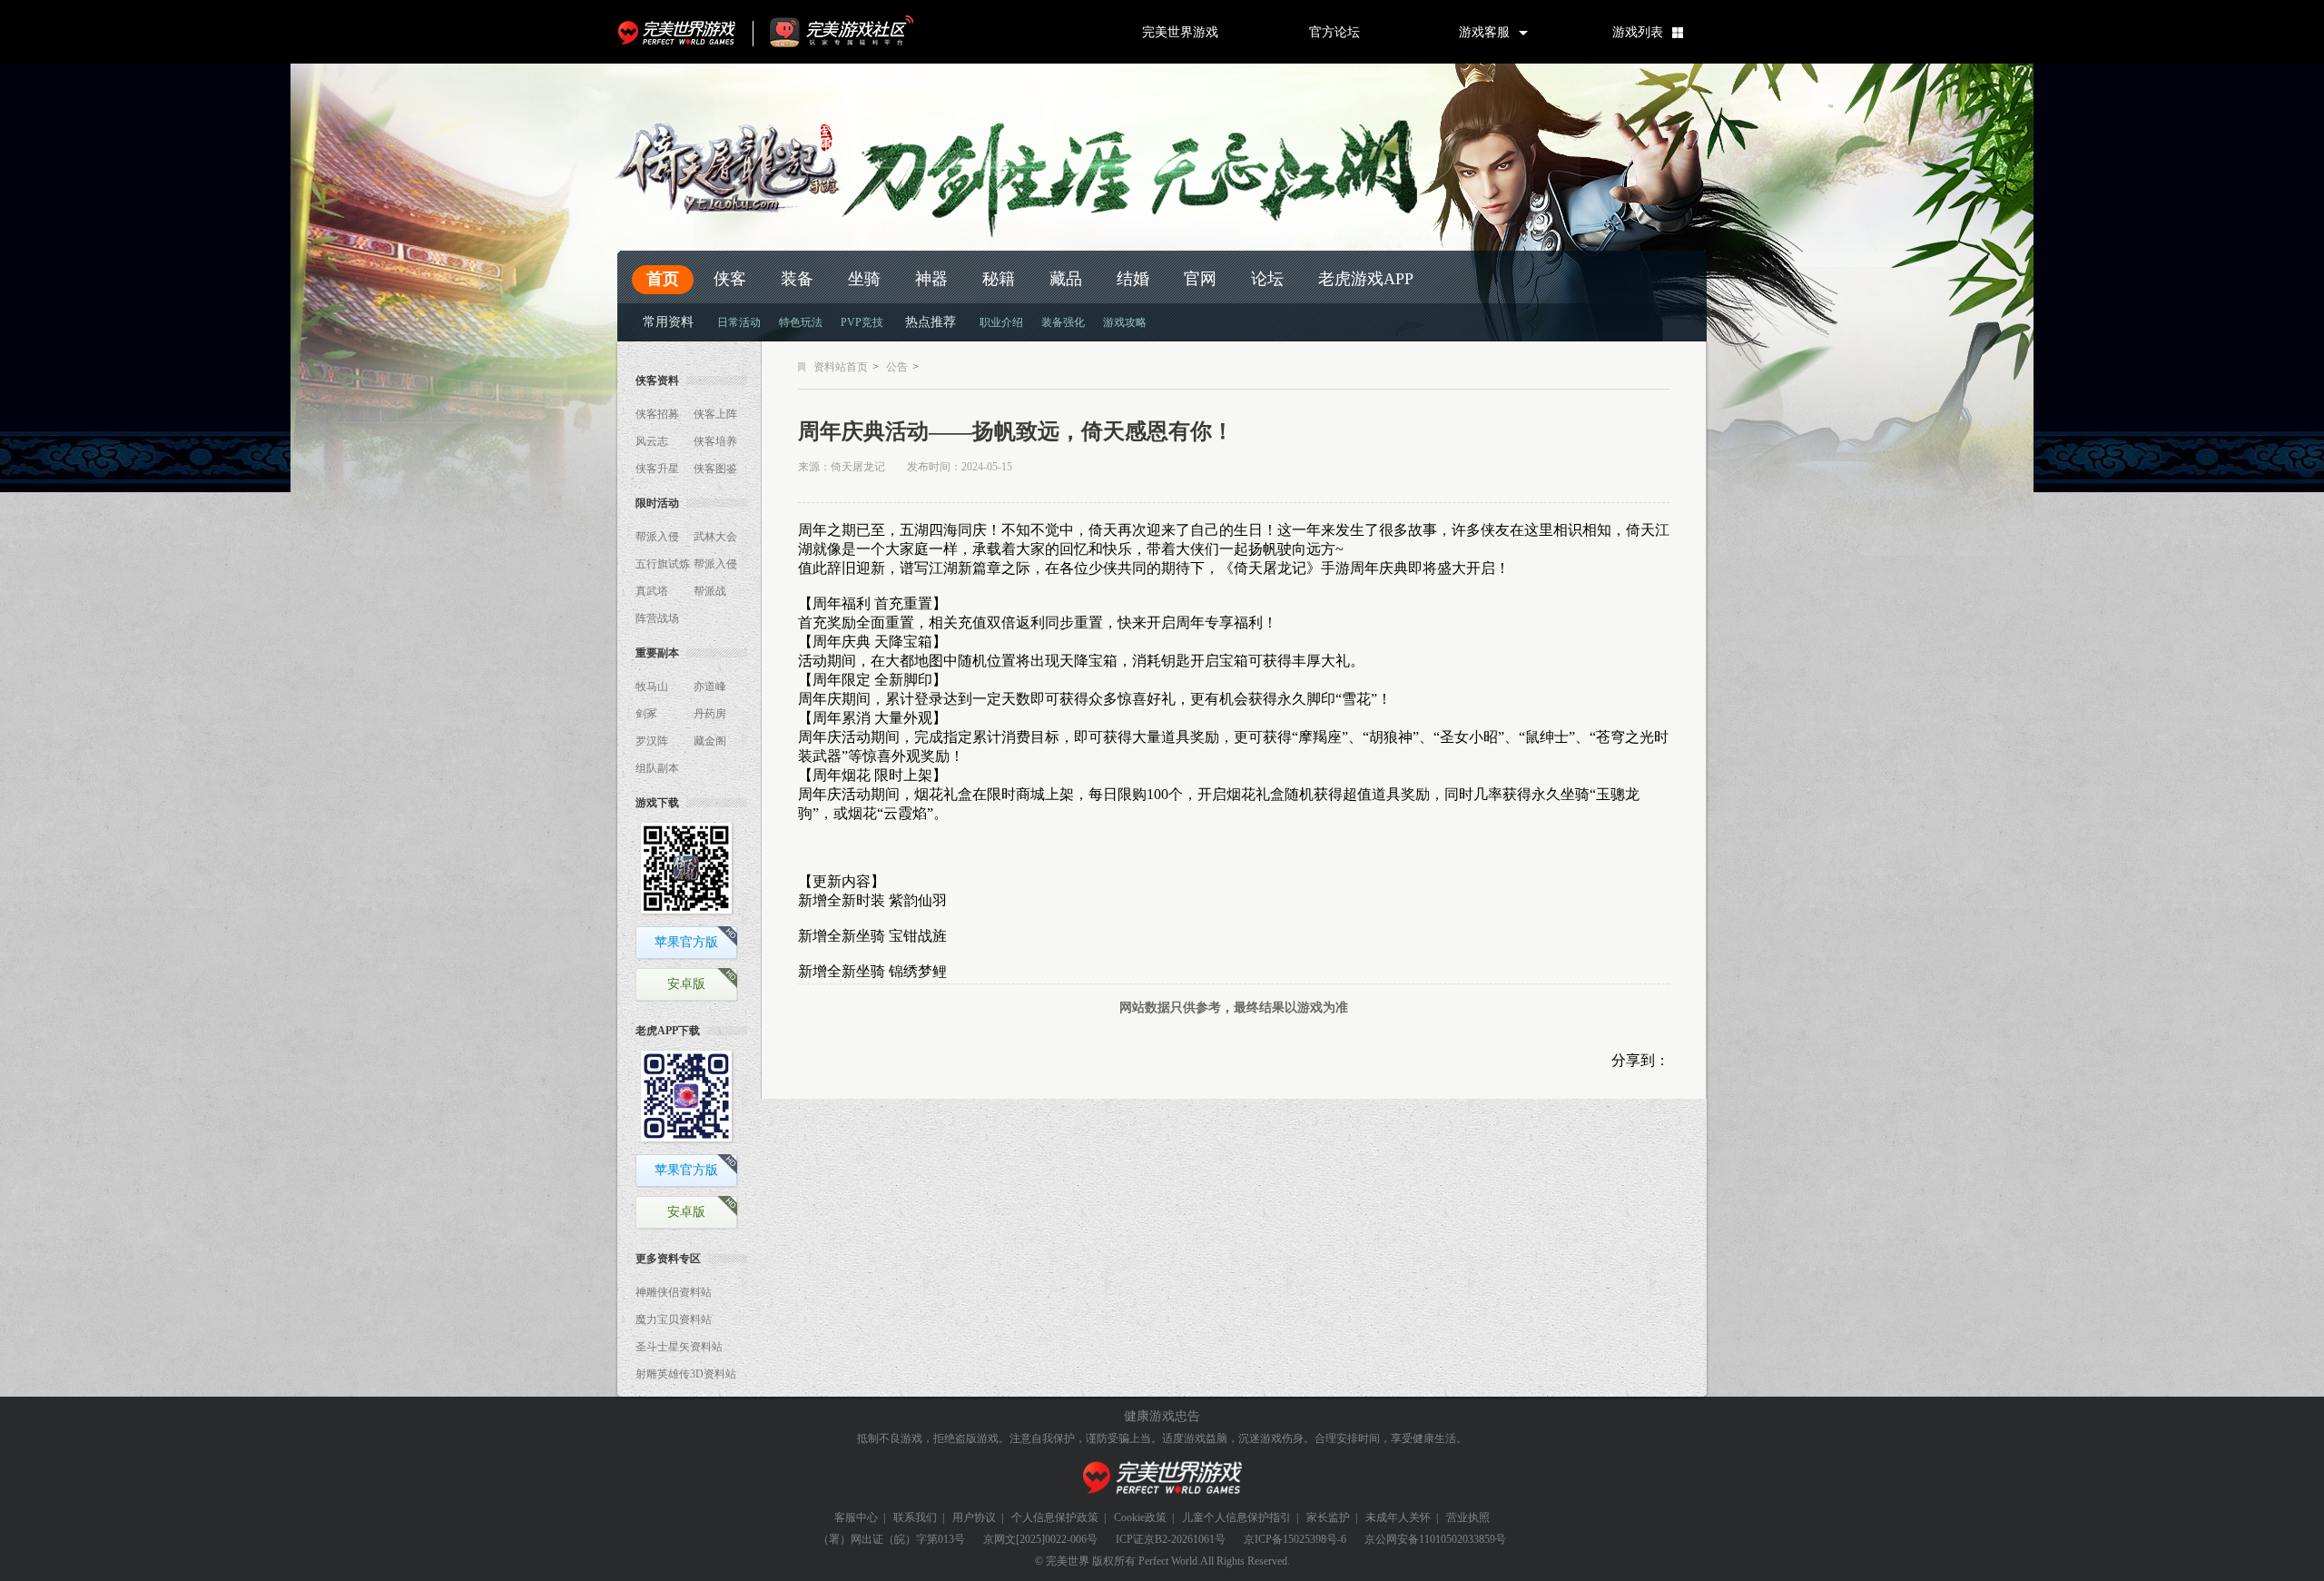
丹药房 (710, 714)
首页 (663, 279)
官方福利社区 (858, 32)
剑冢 (646, 714)
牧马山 (652, 687)
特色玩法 (801, 322)
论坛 (1267, 279)
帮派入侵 (657, 537)
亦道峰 (710, 687)
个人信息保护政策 (1055, 1517)
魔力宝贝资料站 (674, 1319)
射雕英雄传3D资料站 (686, 1374)
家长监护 (1328, 1517)
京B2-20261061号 (1185, 1539)
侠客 (730, 279)
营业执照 (1468, 1517)
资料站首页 (841, 367)
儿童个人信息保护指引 (1236, 1517)
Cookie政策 (1140, 1517)
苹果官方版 (686, 942)
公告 (897, 367)
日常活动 (739, 322)
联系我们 (915, 1517)
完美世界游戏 (681, 32)
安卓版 (686, 984)
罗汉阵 (652, 741)
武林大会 (715, 537)
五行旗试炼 (663, 564)
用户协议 (974, 1517)
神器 (931, 279)
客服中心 (856, 1517)
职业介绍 (1001, 322)
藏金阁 (710, 741)
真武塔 (652, 591)
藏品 (1066, 279)
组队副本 (657, 768)
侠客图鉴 (715, 469)
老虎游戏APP (1366, 279)
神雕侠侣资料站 (674, 1292)
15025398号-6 (1315, 1539)
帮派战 (710, 591)
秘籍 (999, 279)
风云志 (652, 441)
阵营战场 (657, 618)
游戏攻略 (1125, 322)
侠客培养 (715, 441)
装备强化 (1063, 322)
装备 (797, 279)
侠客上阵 (715, 414)
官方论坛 (1334, 32)
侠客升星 (657, 469)
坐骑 (864, 279)
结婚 (1133, 279)
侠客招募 (657, 414)
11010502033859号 (1462, 1539)
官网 (1200, 279)
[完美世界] (1162, 1478)
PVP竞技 (862, 322)
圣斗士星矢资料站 (679, 1347)
